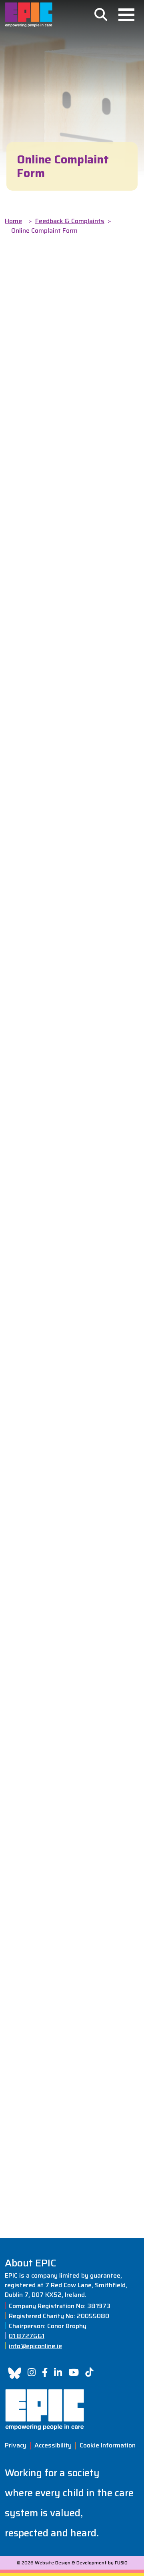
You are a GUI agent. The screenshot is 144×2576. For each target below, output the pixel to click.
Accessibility (53, 2445)
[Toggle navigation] (126, 15)
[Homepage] (29, 15)
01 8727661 (27, 2336)
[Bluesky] (15, 2373)
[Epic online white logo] (72, 2410)
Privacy (16, 2445)
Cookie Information (108, 2445)
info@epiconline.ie (35, 2346)
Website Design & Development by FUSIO (81, 2563)
